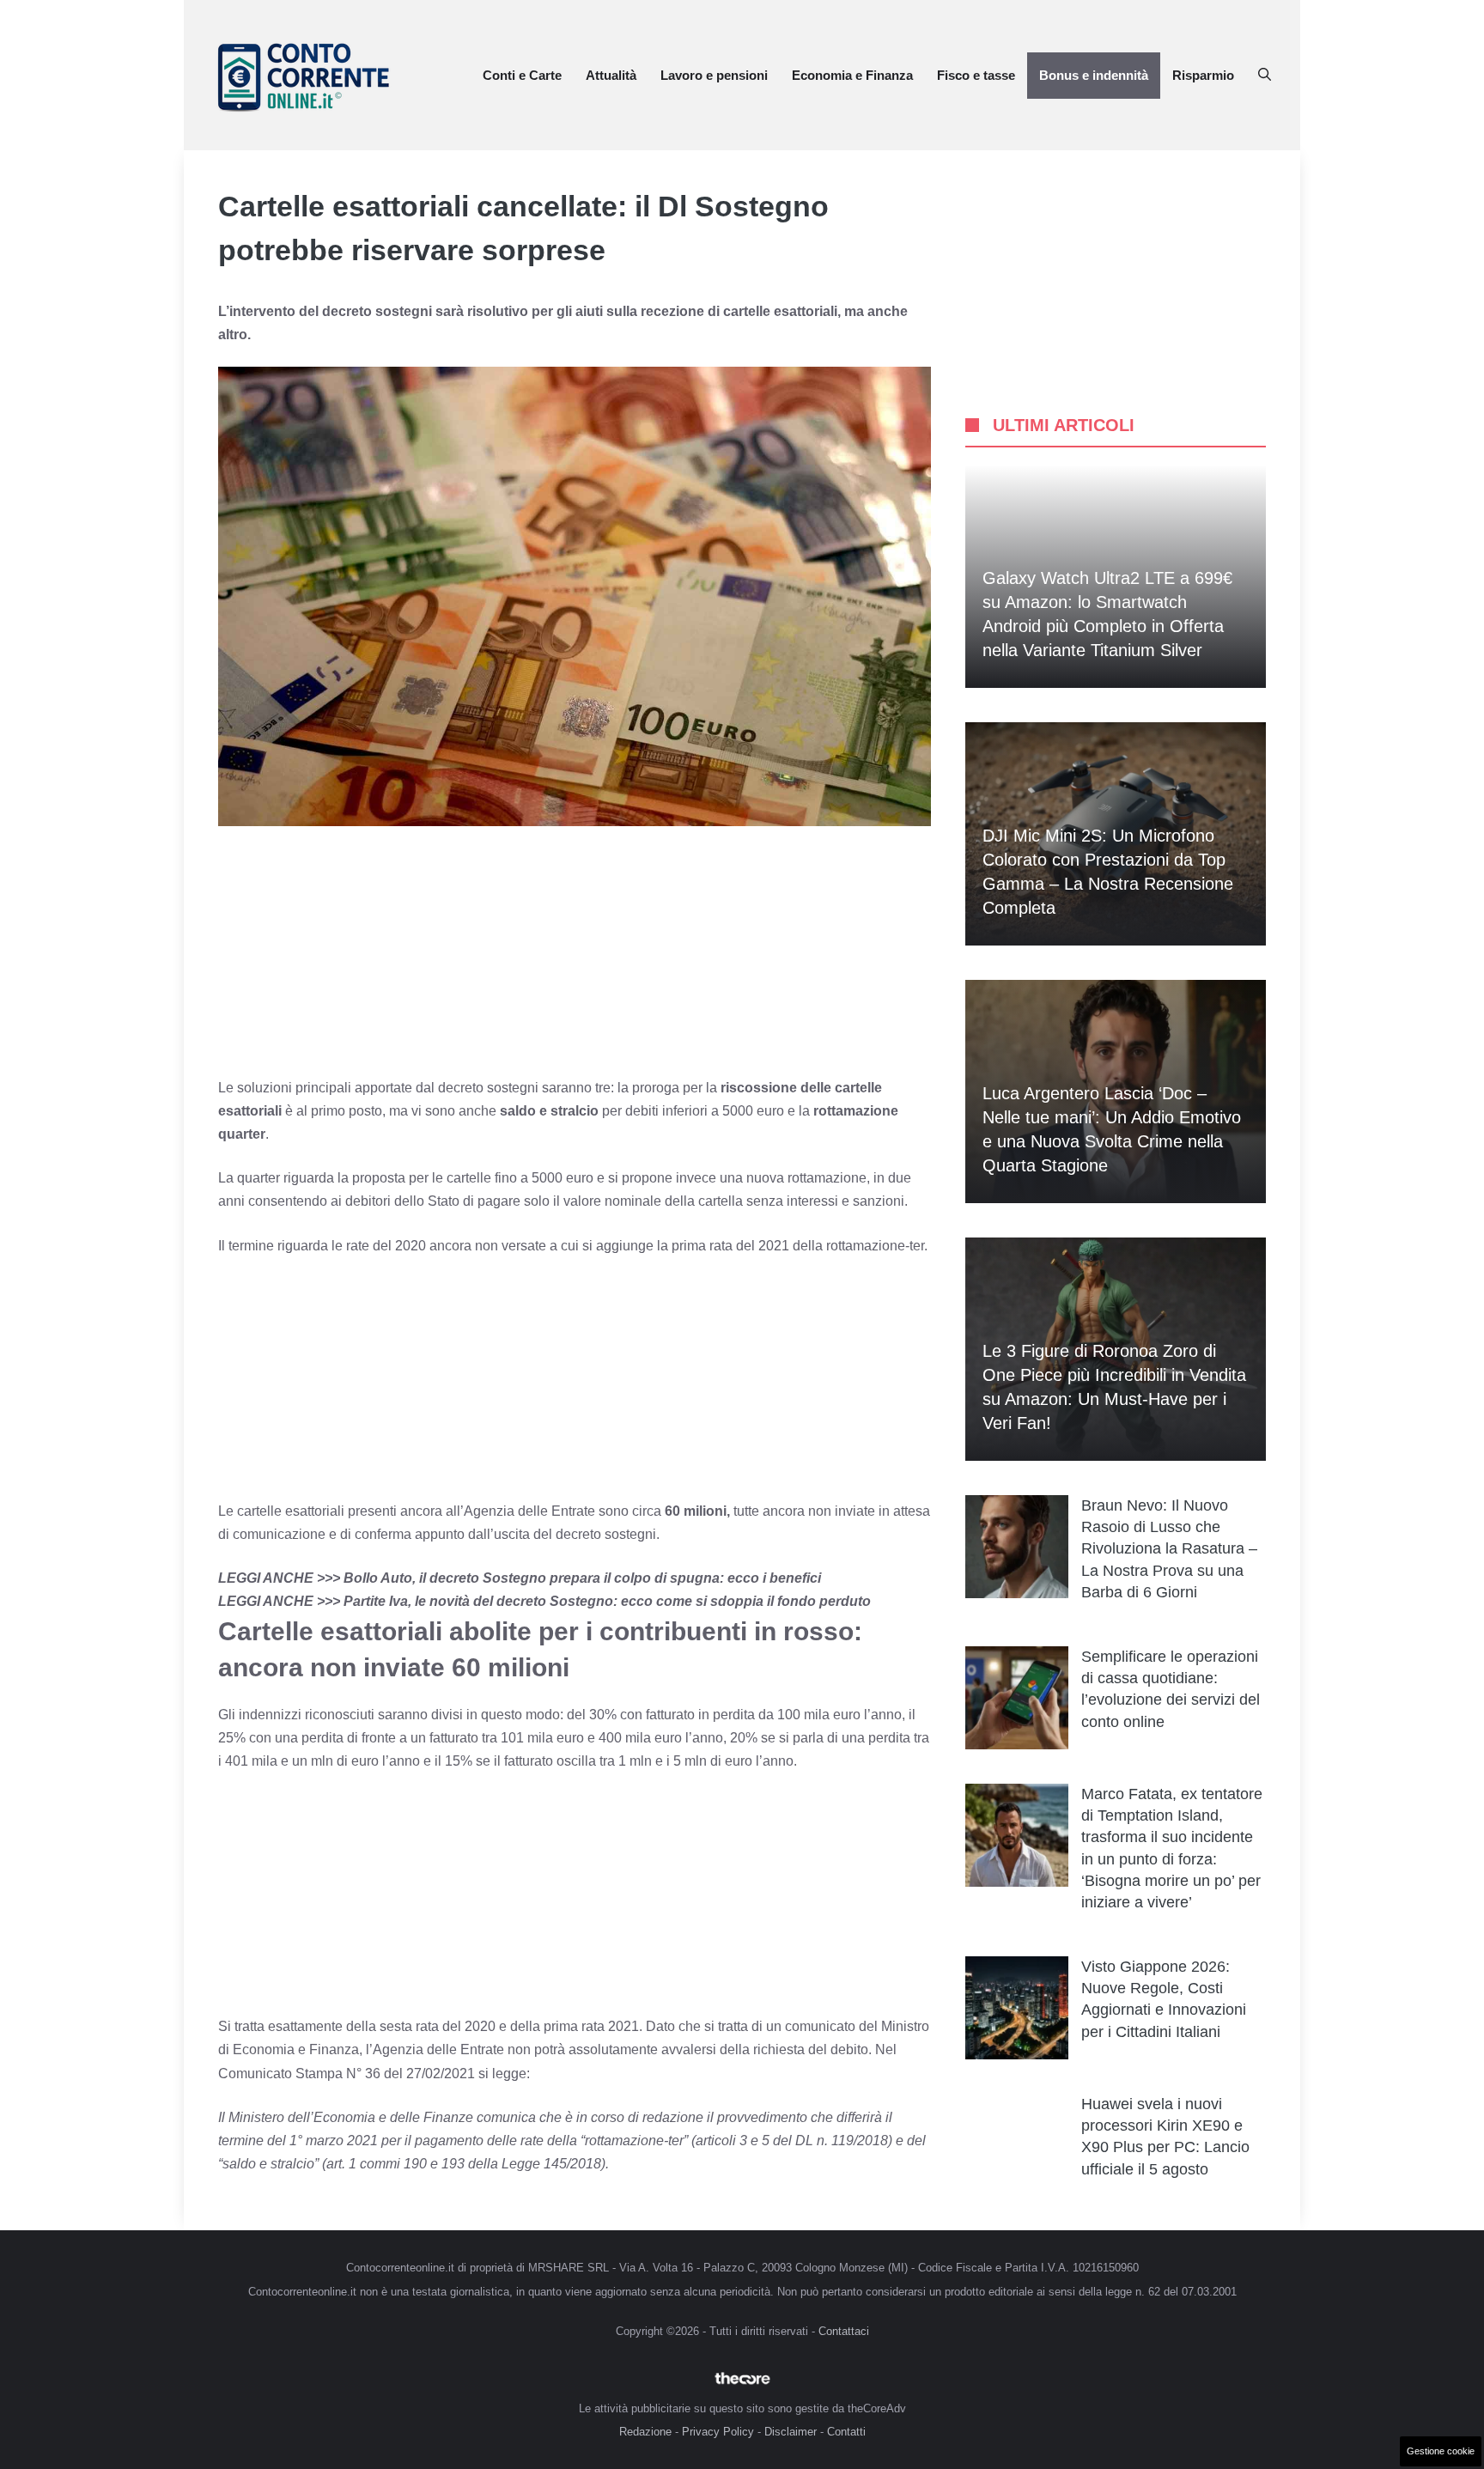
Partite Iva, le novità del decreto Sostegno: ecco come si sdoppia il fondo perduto (607, 1601)
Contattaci (844, 2331)
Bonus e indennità (1094, 75)
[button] (1265, 76)
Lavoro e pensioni (714, 75)
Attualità (611, 75)
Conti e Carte (522, 75)
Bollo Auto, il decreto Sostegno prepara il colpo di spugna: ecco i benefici (582, 1578)
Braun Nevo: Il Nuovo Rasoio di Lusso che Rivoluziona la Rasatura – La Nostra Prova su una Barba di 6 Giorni (1169, 1549)
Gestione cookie (1441, 2451)
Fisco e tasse (976, 75)
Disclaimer (791, 2432)
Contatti (846, 2432)
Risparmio (1203, 75)
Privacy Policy (718, 2432)
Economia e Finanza (852, 75)
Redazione (645, 2432)
